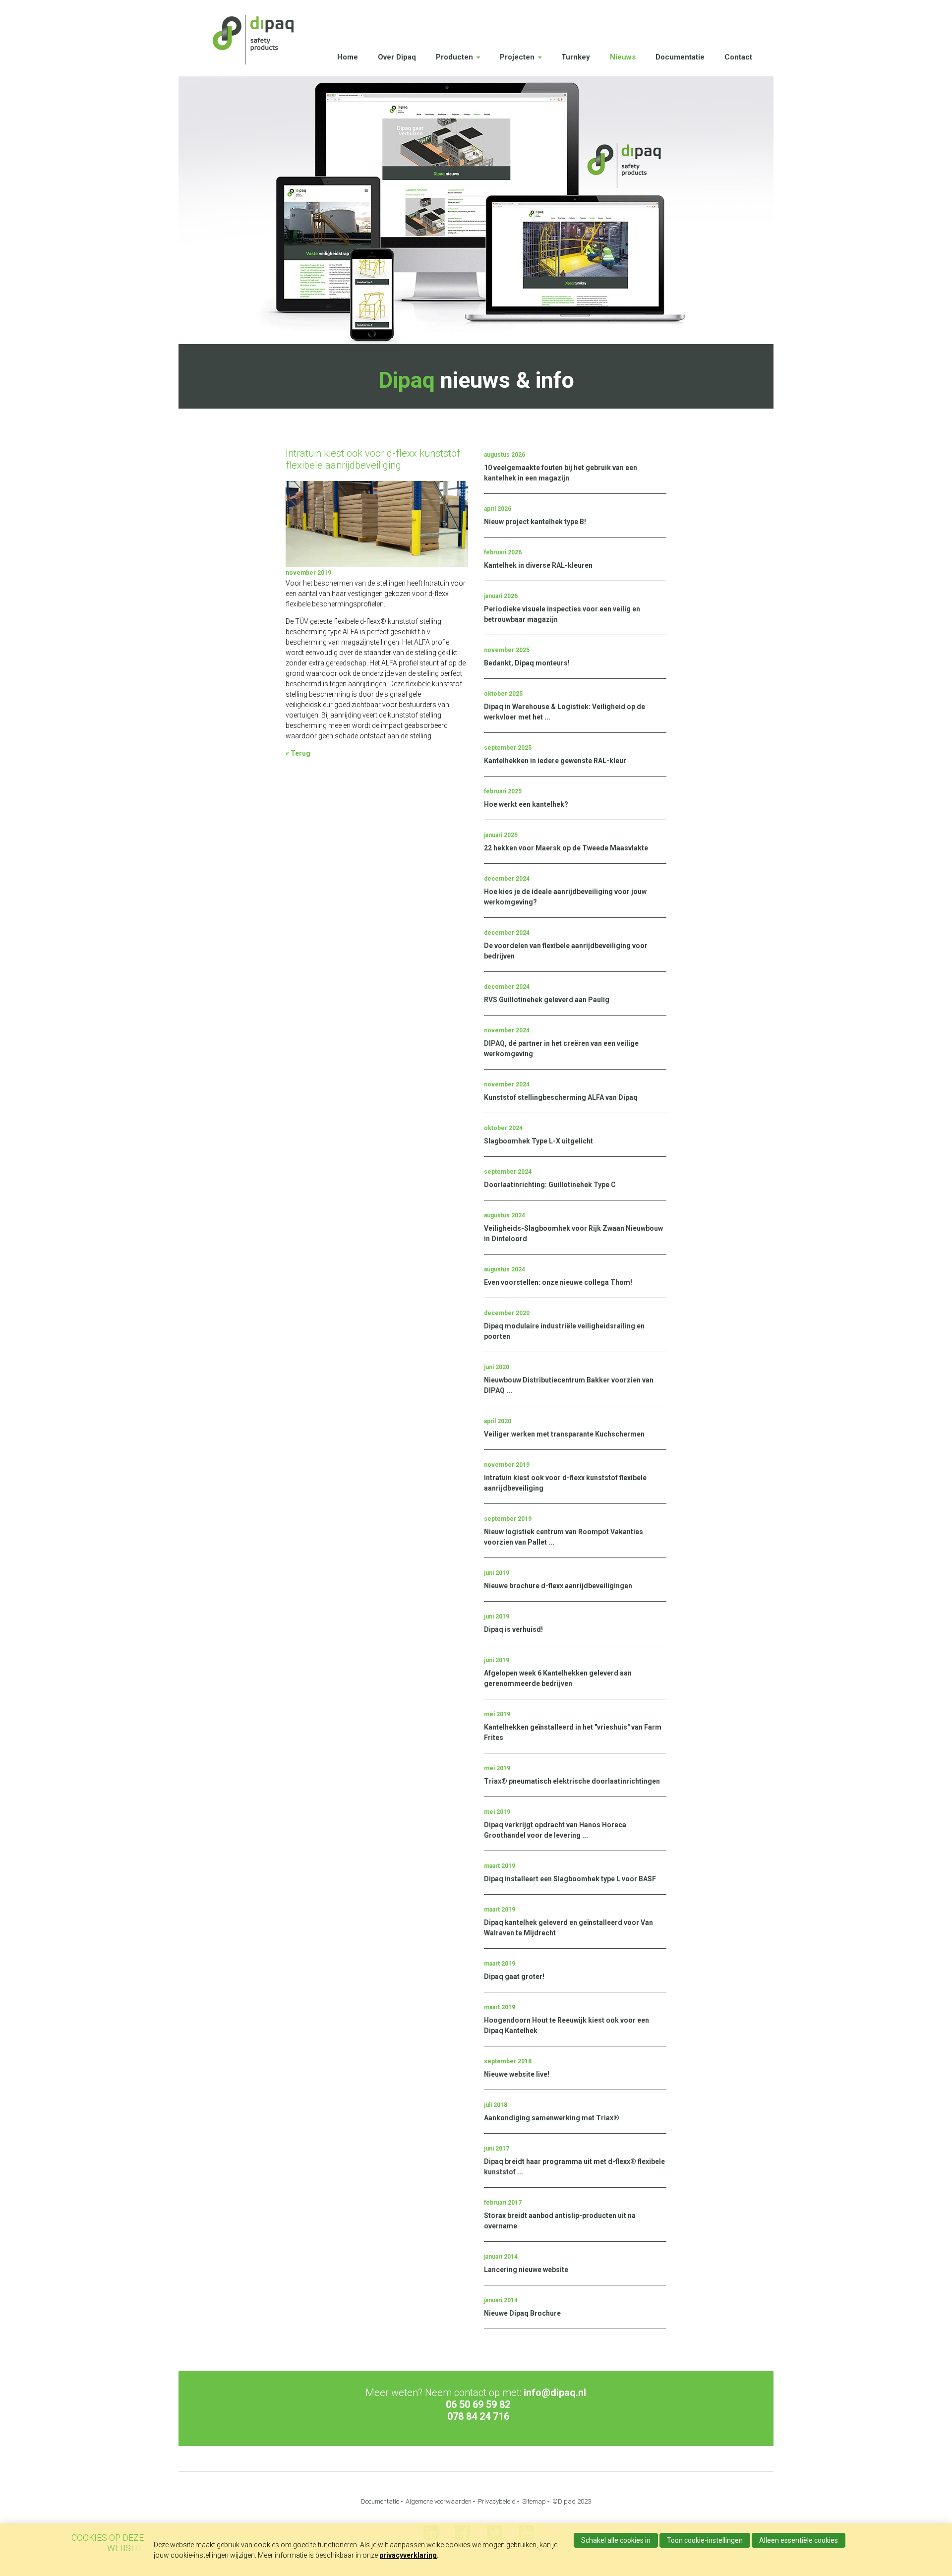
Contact (738, 57)
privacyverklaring (408, 2555)
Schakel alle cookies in (616, 2540)
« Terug (298, 753)
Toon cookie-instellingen (705, 2540)
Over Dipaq (397, 57)
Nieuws (623, 57)
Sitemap (534, 2501)
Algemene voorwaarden (439, 2501)
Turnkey (576, 57)
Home (348, 57)
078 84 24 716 (478, 2416)
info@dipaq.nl (555, 2393)
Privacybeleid (497, 2501)
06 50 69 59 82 (478, 2404)
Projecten (517, 57)
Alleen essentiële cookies (799, 2540)
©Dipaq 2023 (572, 2501)
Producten (454, 57)
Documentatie (680, 57)
